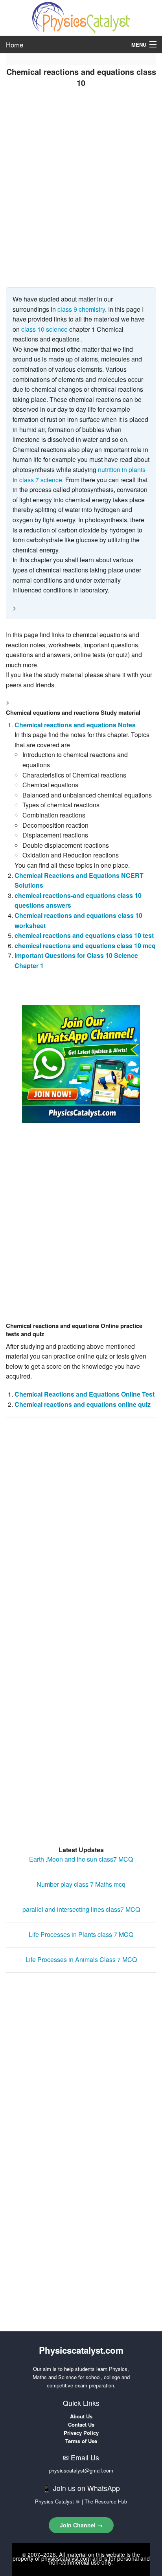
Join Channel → (81, 2525)
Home (15, 45)
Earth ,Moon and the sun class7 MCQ (81, 1859)
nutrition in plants (122, 470)
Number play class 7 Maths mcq (81, 1884)
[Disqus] (81, 1523)
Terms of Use (81, 2441)
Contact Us (81, 2424)
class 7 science (41, 480)
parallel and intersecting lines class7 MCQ (81, 1909)
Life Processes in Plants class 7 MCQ (81, 1934)
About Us (81, 2416)
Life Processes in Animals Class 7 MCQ (81, 1959)
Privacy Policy (81, 2433)
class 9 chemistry (81, 309)
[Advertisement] (81, 199)
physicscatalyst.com (66, 2558)
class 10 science (44, 329)
